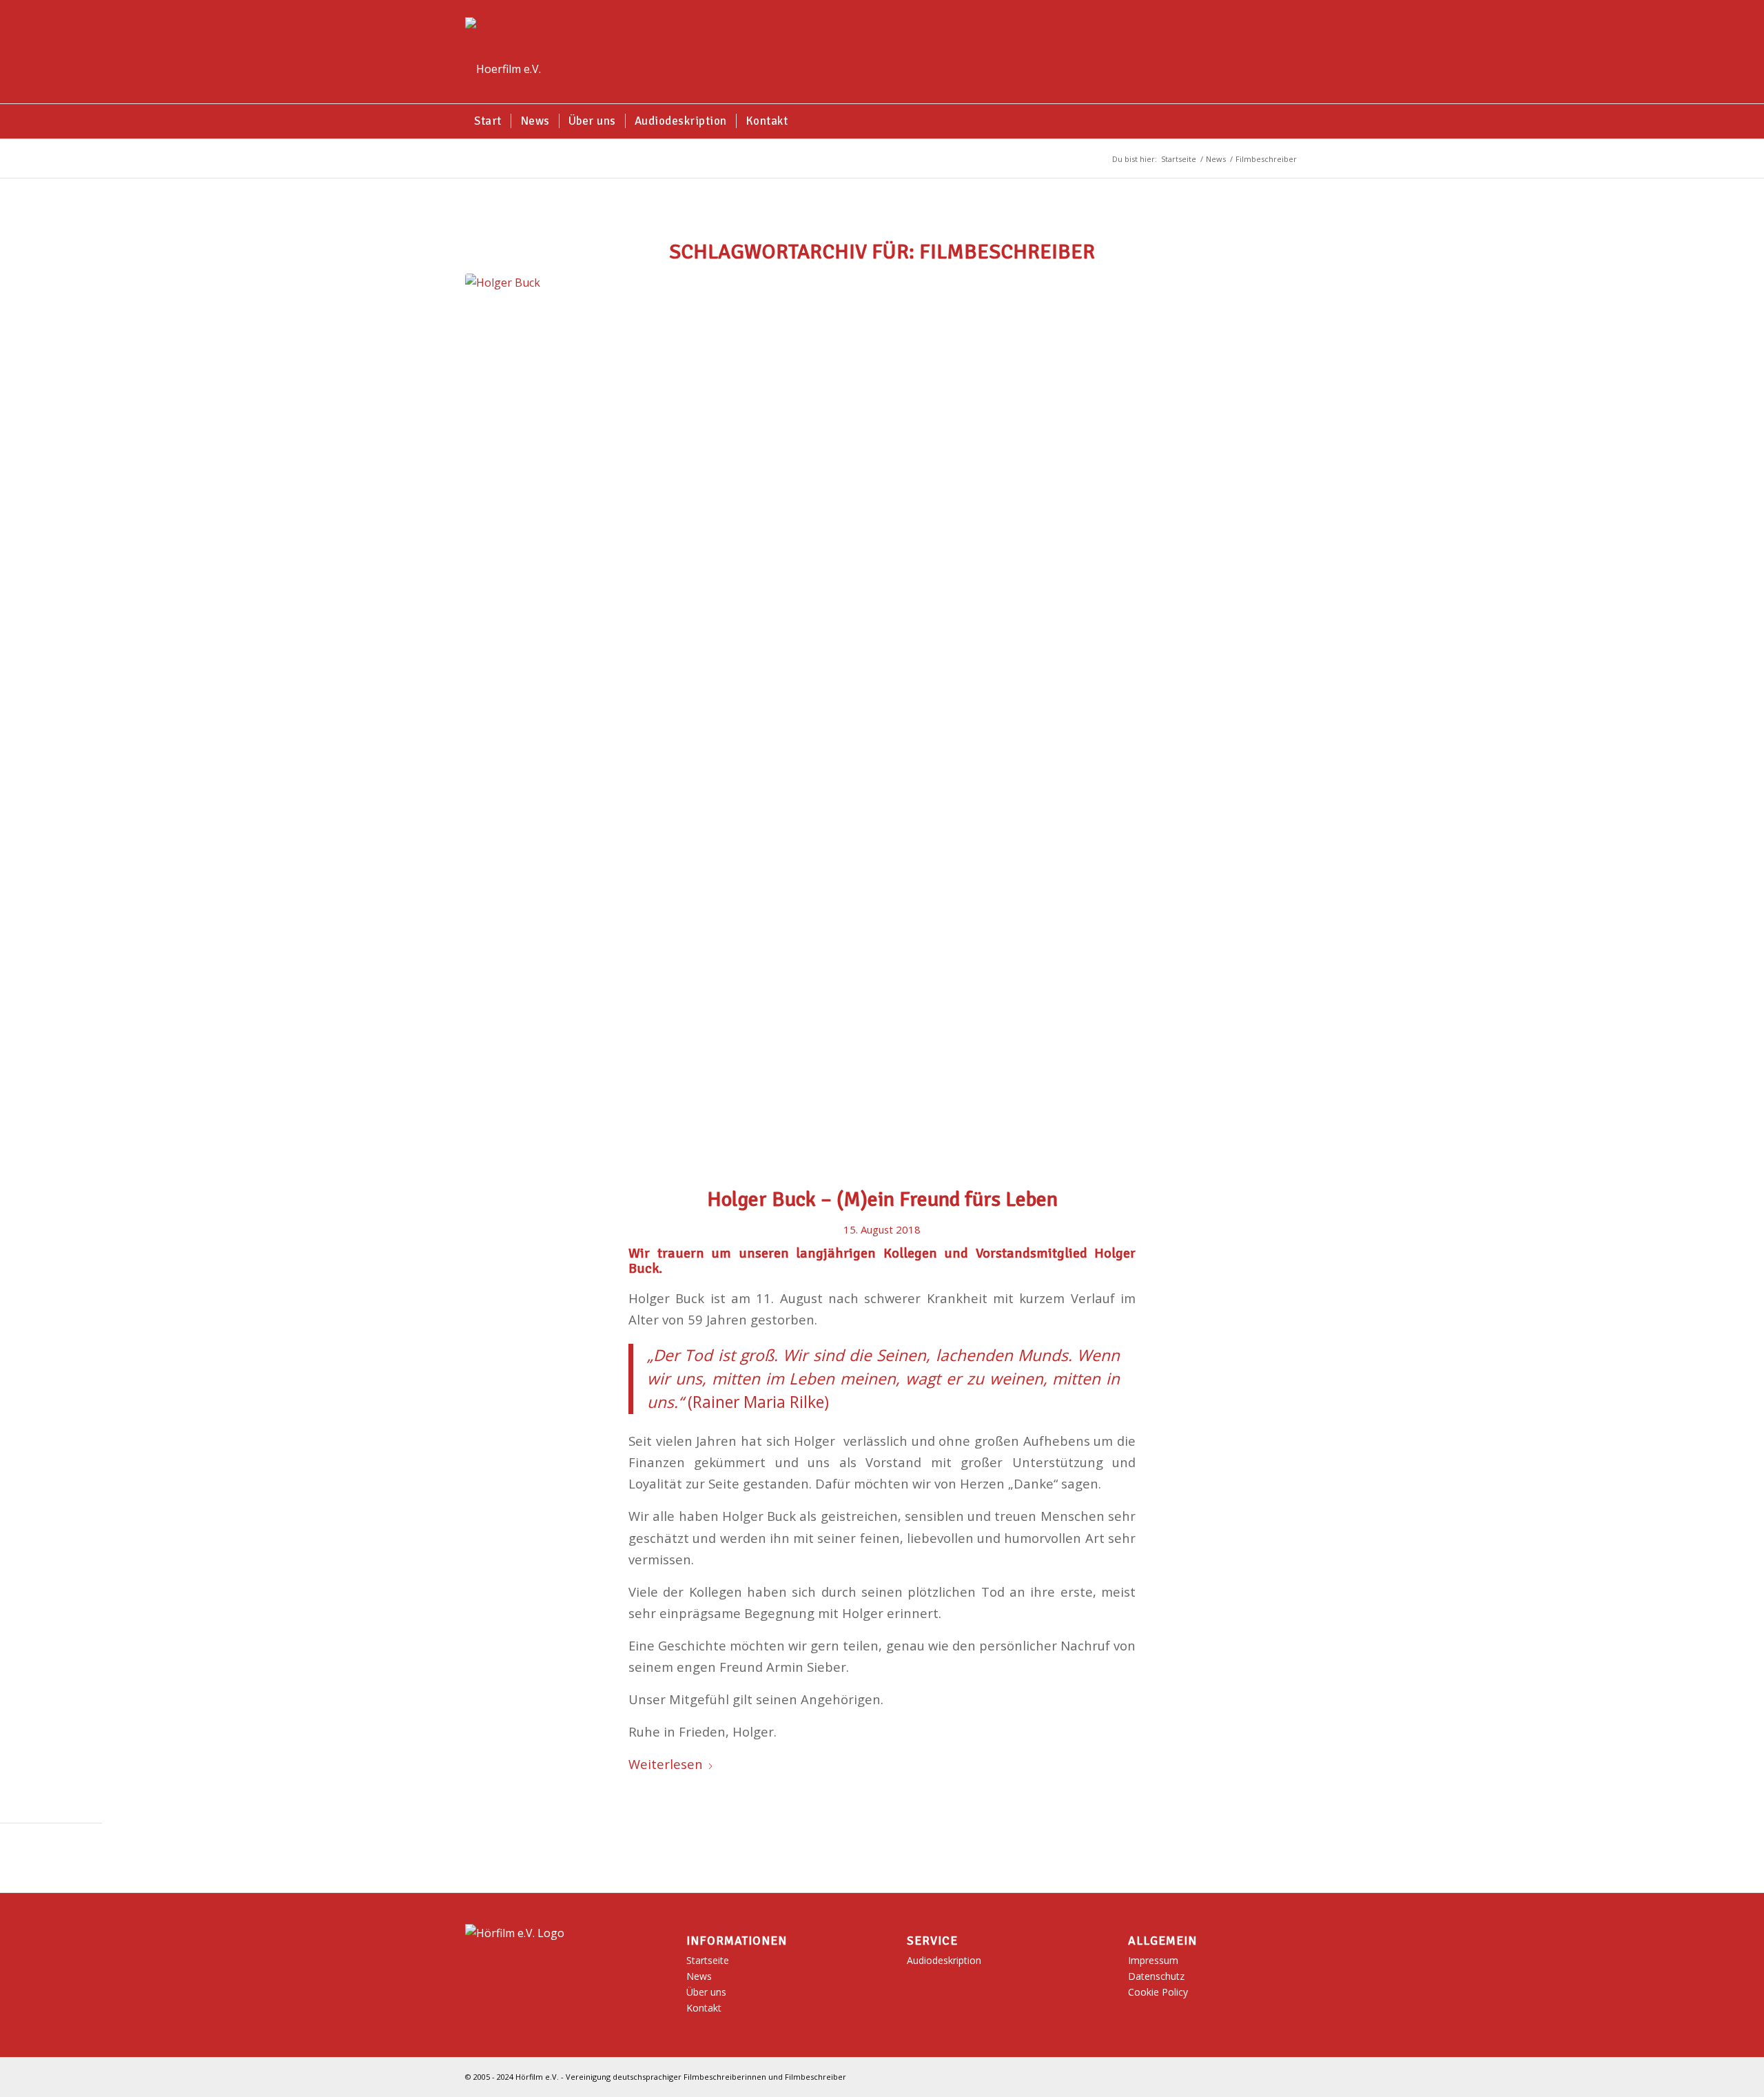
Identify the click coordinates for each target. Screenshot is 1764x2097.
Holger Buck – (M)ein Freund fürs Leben (882, 1199)
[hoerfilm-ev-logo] (503, 52)
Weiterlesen (666, 1764)
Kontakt (704, 2008)
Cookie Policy (1158, 1992)
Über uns (706, 1992)
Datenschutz (1156, 1976)
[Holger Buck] (882, 721)
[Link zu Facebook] (1289, 2075)
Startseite (708, 1960)
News (699, 1976)
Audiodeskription (944, 1960)
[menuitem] (488, 121)
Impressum (1153, 1960)
